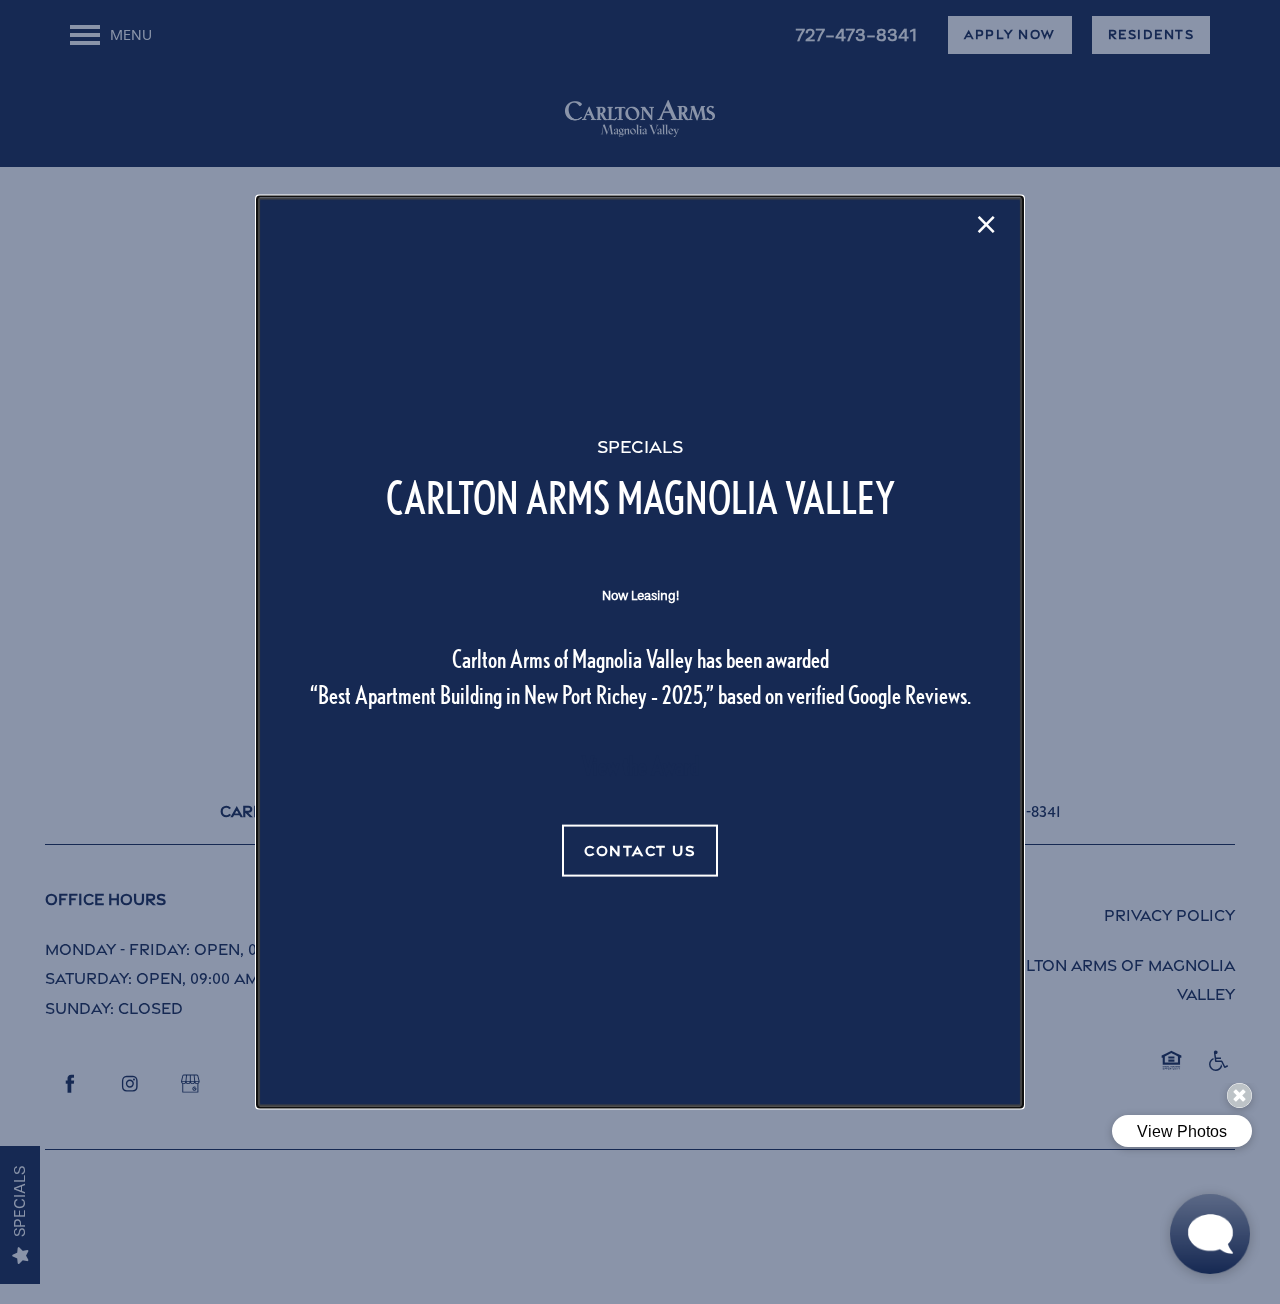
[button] (640, 851)
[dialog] (640, 652)
